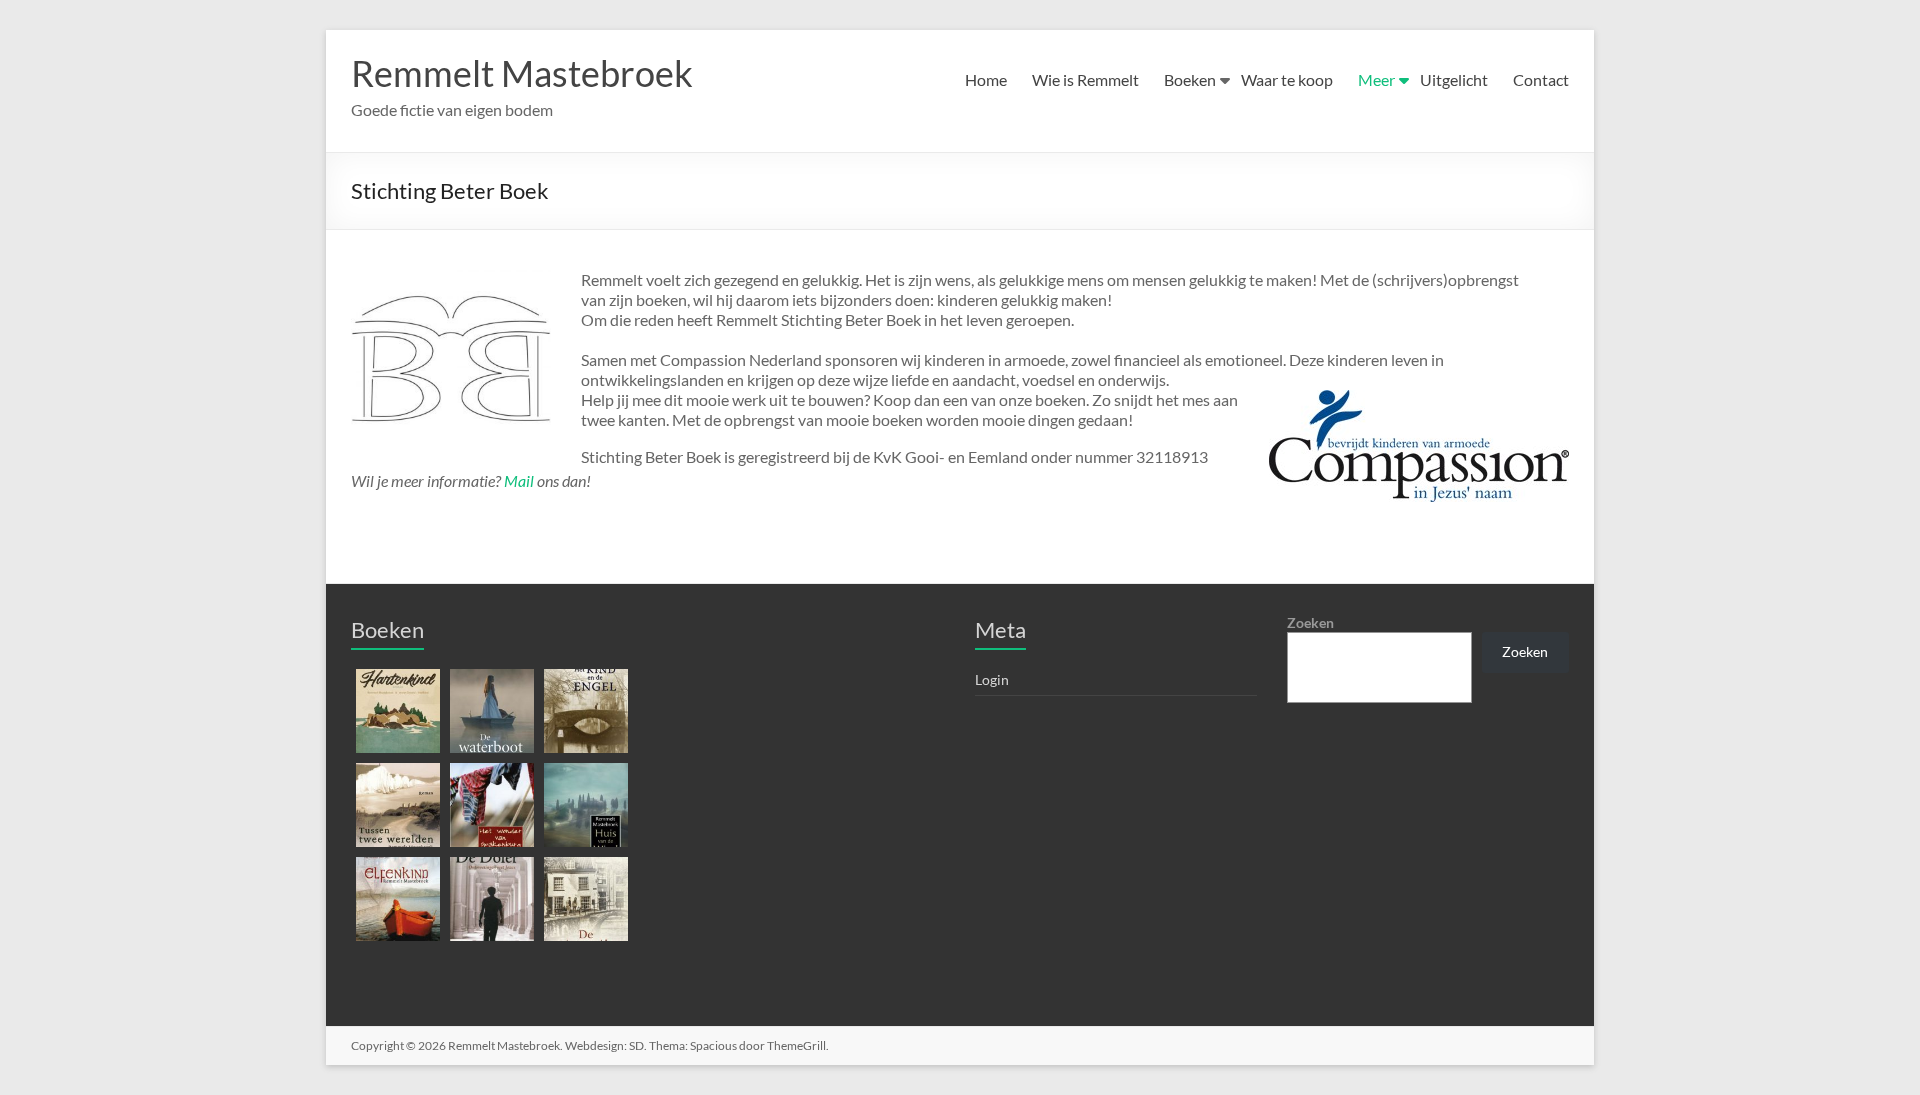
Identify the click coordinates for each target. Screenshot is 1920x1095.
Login (992, 679)
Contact (1541, 79)
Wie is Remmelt (1085, 79)
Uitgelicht (1454, 79)
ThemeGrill (796, 1045)
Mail (519, 480)
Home (986, 79)
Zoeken (1310, 622)
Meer (1376, 79)
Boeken (1190, 79)
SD (636, 1045)
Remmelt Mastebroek (522, 73)
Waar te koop (1287, 79)
